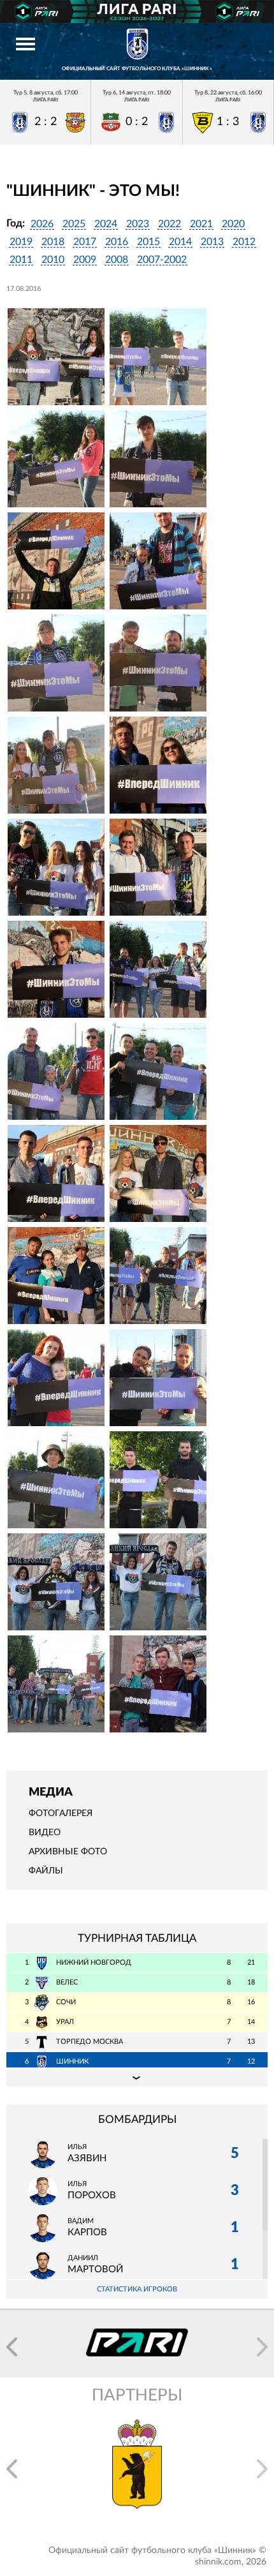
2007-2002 (162, 260)
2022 (169, 224)
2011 (21, 260)
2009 (85, 260)
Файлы (46, 1871)
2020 (233, 224)
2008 (117, 260)
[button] (12, 2347)
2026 (42, 224)
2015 (148, 242)
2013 (212, 242)
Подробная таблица (137, 2077)
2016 (117, 242)
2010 (53, 260)
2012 (244, 242)
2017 (85, 242)
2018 (53, 242)
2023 (138, 224)
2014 (180, 242)
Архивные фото (68, 1852)
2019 (21, 242)
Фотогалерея (61, 1813)
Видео (45, 1833)
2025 (74, 224)
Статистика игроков (137, 2289)
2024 (106, 224)
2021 (201, 224)
